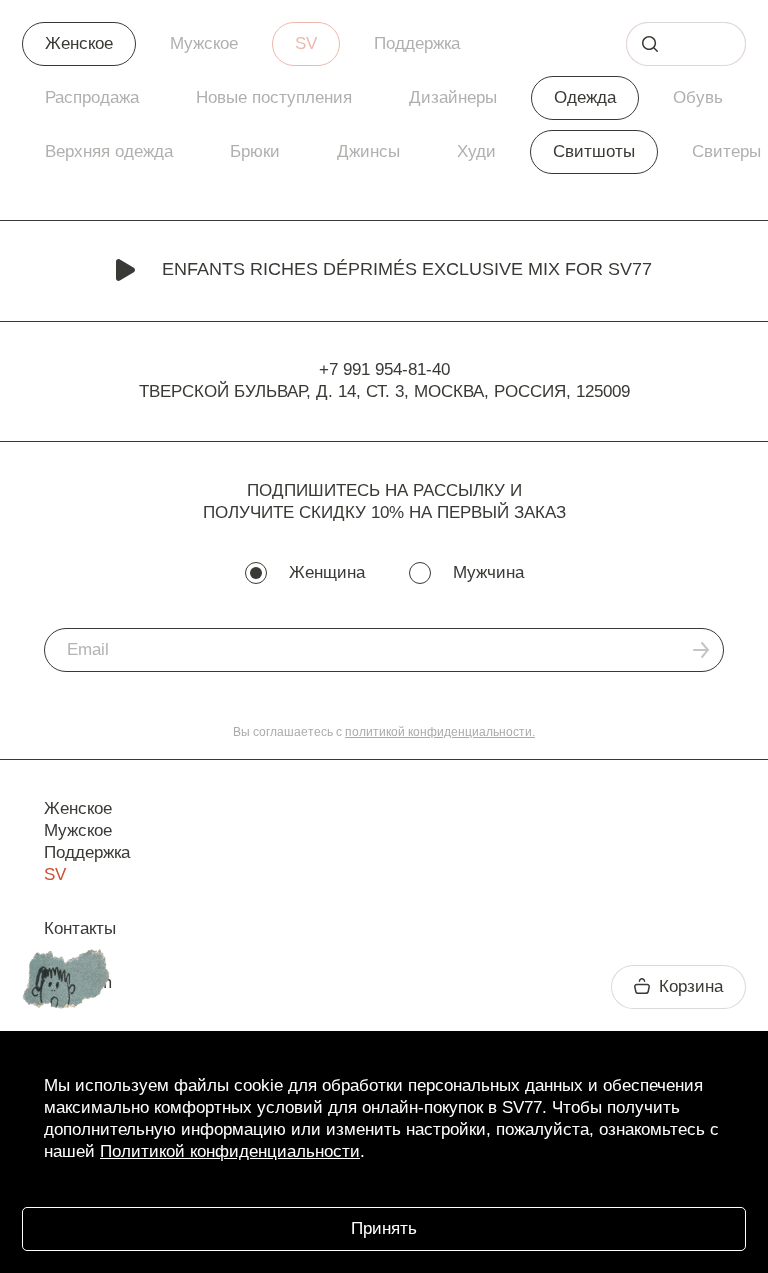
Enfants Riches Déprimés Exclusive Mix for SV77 (407, 269)
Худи (476, 151)
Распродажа (92, 97)
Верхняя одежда (109, 151)
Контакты (80, 928)
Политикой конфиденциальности (230, 1151)
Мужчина (488, 572)
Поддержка (417, 43)
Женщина (327, 572)
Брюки (255, 151)
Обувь (698, 97)
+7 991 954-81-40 (384, 369)
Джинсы (368, 151)
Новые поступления (274, 97)
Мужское (204, 43)
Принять (384, 1228)
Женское (79, 43)
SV (306, 43)
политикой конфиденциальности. (440, 732)
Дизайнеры (453, 97)
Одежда (585, 97)
